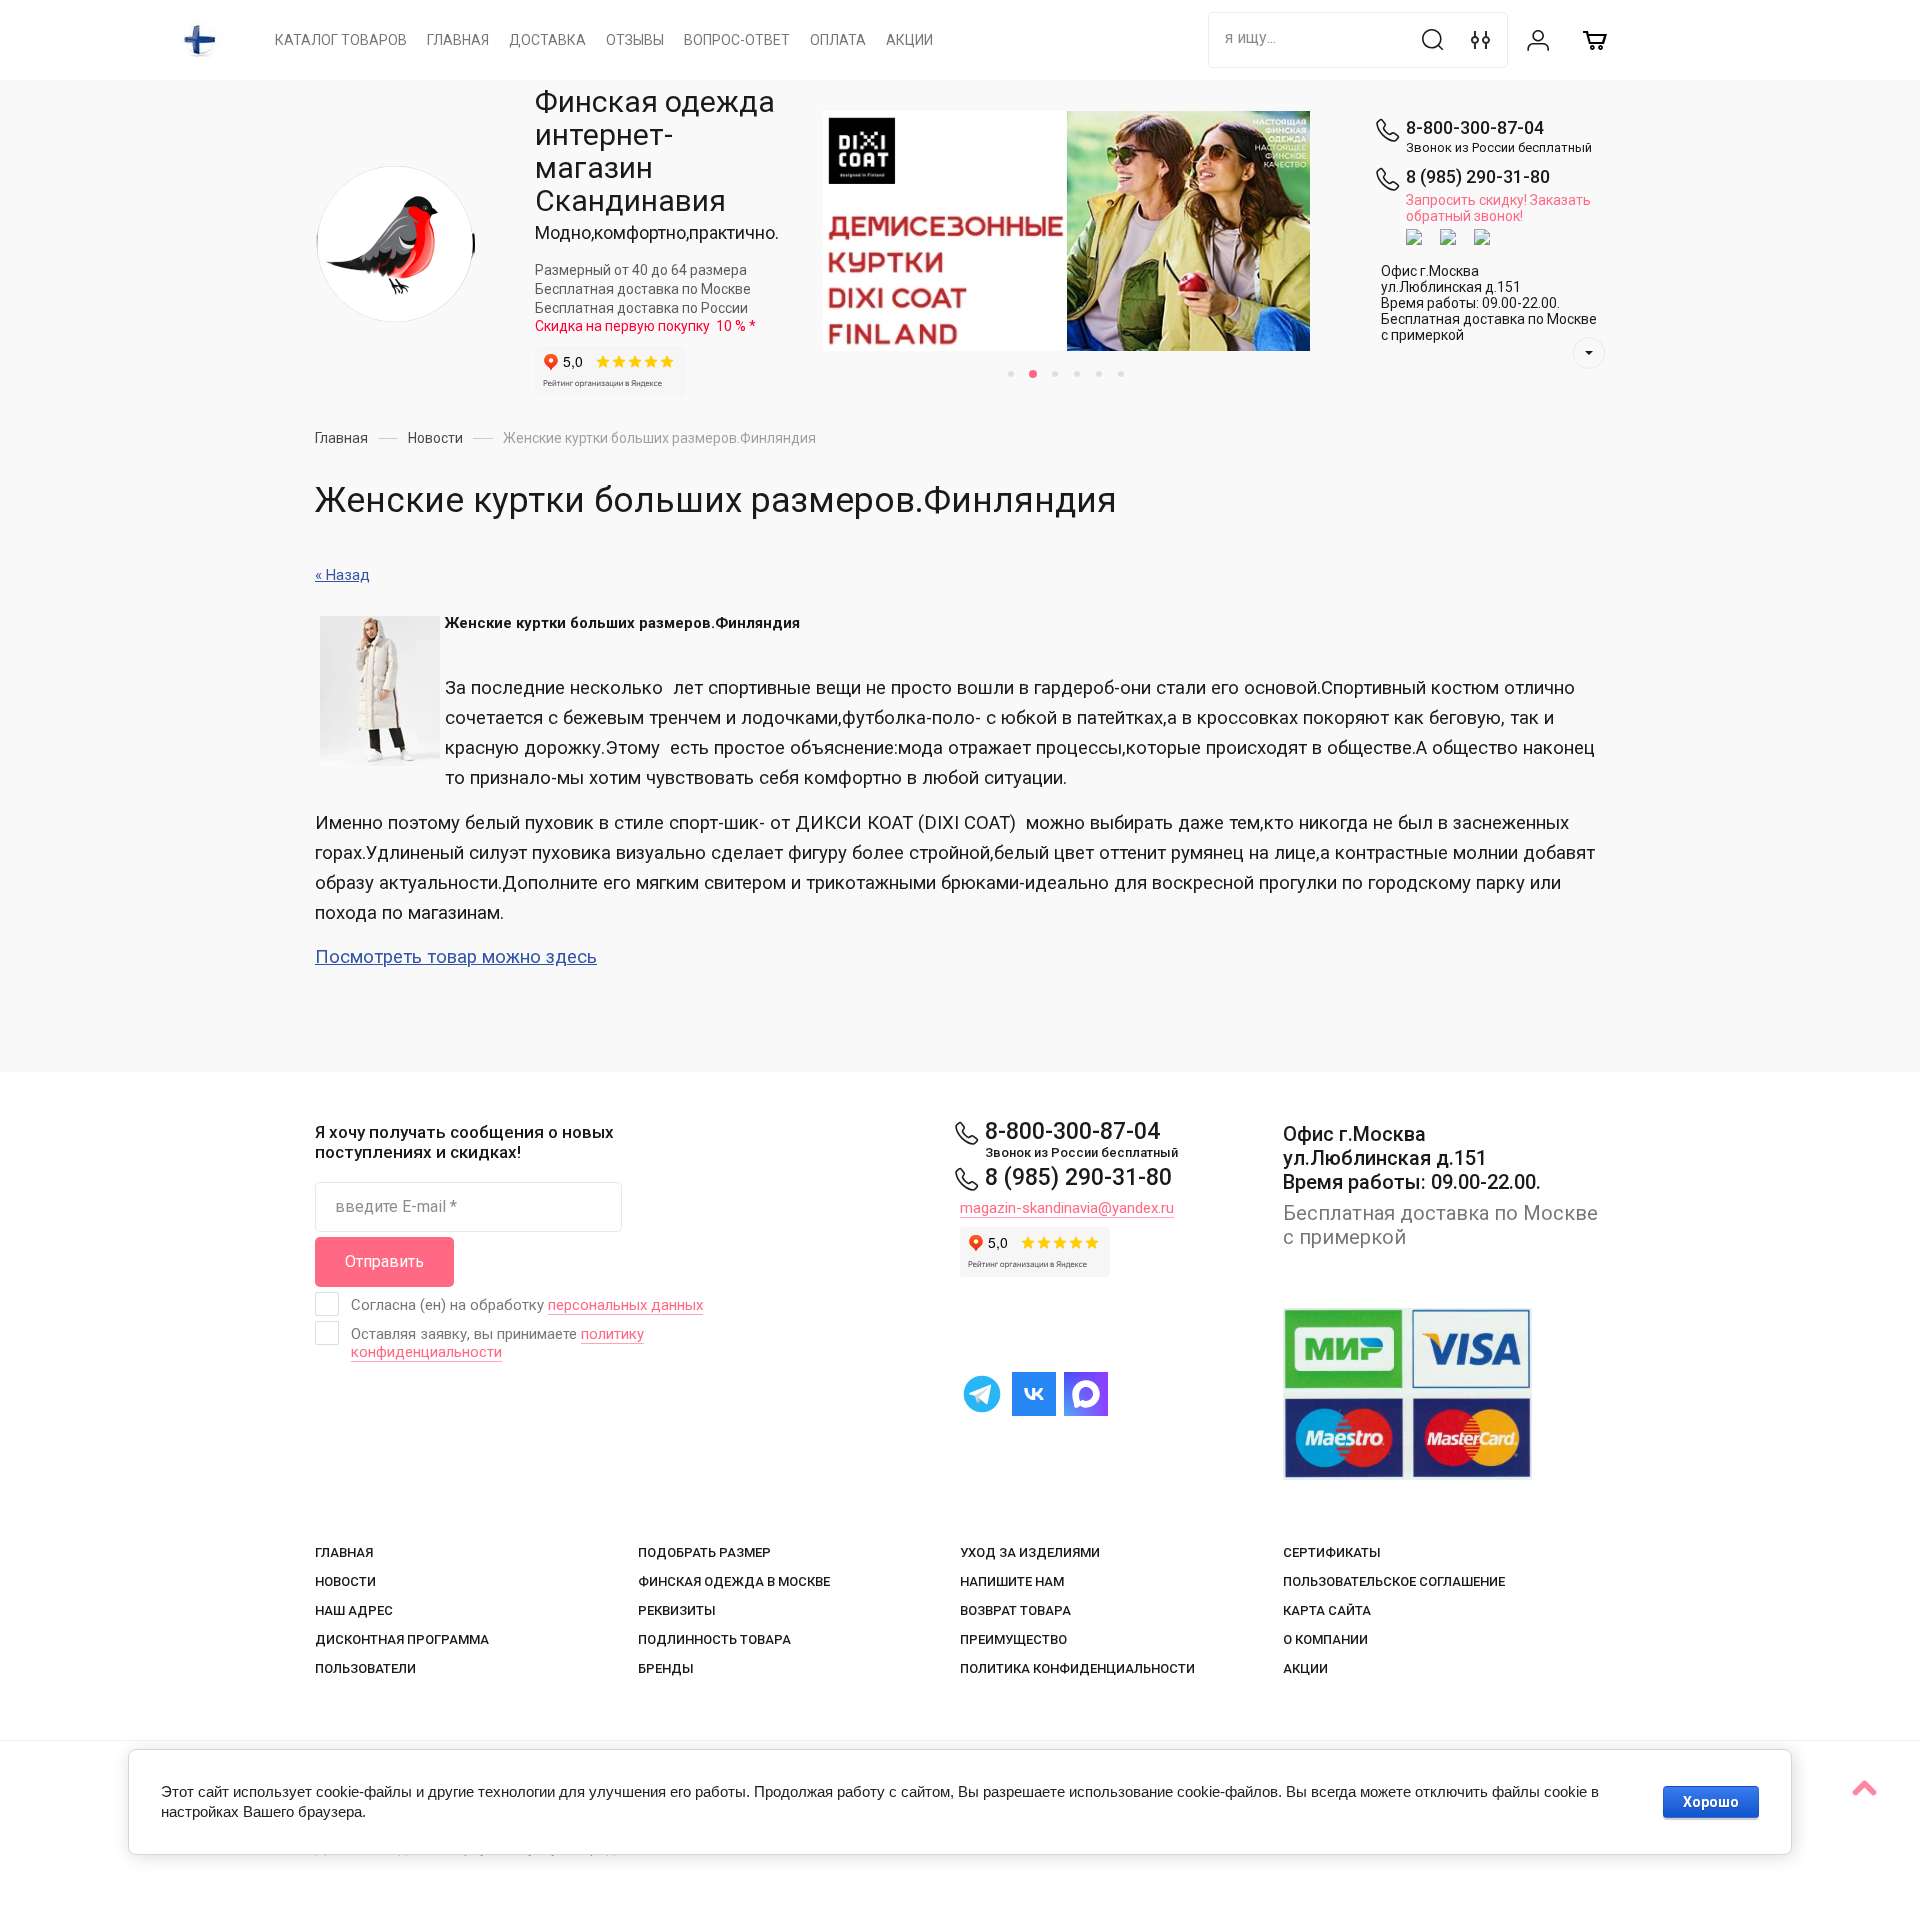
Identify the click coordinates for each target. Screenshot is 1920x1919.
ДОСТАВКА (547, 40)
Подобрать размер (704, 1552)
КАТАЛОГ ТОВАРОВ (341, 40)
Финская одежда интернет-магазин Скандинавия (655, 151)
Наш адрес (354, 1610)
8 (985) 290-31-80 (1478, 176)
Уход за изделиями (1030, 1552)
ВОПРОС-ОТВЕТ (737, 40)
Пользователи (365, 1668)
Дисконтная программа (402, 1639)
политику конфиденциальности (497, 1343)
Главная (344, 1552)
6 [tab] (1121, 374)
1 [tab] (1011, 374)
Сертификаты (1332, 1552)
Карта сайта (1327, 1610)
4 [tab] (1077, 374)
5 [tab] (1099, 374)
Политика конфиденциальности (1077, 1668)
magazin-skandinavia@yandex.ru (1067, 1208)
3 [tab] (1055, 374)
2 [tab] (1033, 374)
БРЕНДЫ (666, 1668)
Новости (345, 1581)
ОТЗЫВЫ (635, 40)
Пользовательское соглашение (1394, 1581)
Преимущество (1013, 1639)
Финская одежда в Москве (734, 1581)
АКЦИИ (909, 40)
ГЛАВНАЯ (458, 40)
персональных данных (625, 1305)
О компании (1325, 1639)
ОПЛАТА (838, 40)
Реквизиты (677, 1610)
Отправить (384, 1261)
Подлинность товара (714, 1639)
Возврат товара (1015, 1610)
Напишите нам (1012, 1581)
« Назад (342, 575)
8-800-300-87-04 (1475, 127)
